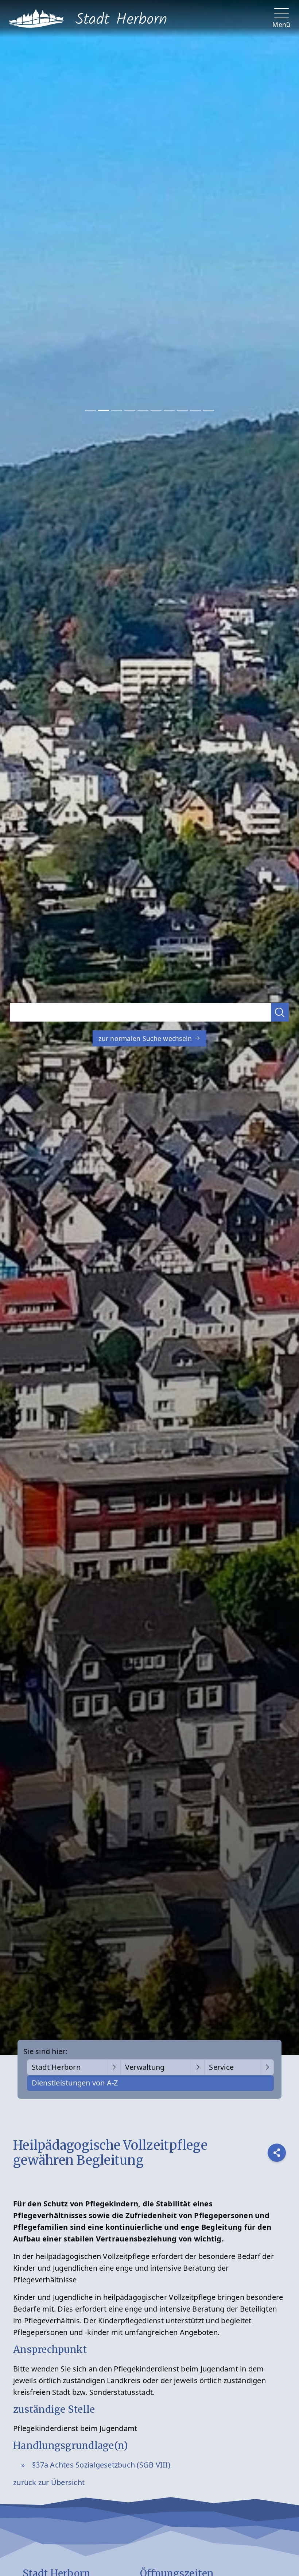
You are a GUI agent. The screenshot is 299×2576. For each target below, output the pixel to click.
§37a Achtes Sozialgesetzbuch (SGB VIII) (101, 2465)
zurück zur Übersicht (49, 2482)
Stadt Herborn (56, 2067)
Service (221, 2067)
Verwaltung (145, 2067)
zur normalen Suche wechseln (146, 1038)
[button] (280, 1012)
